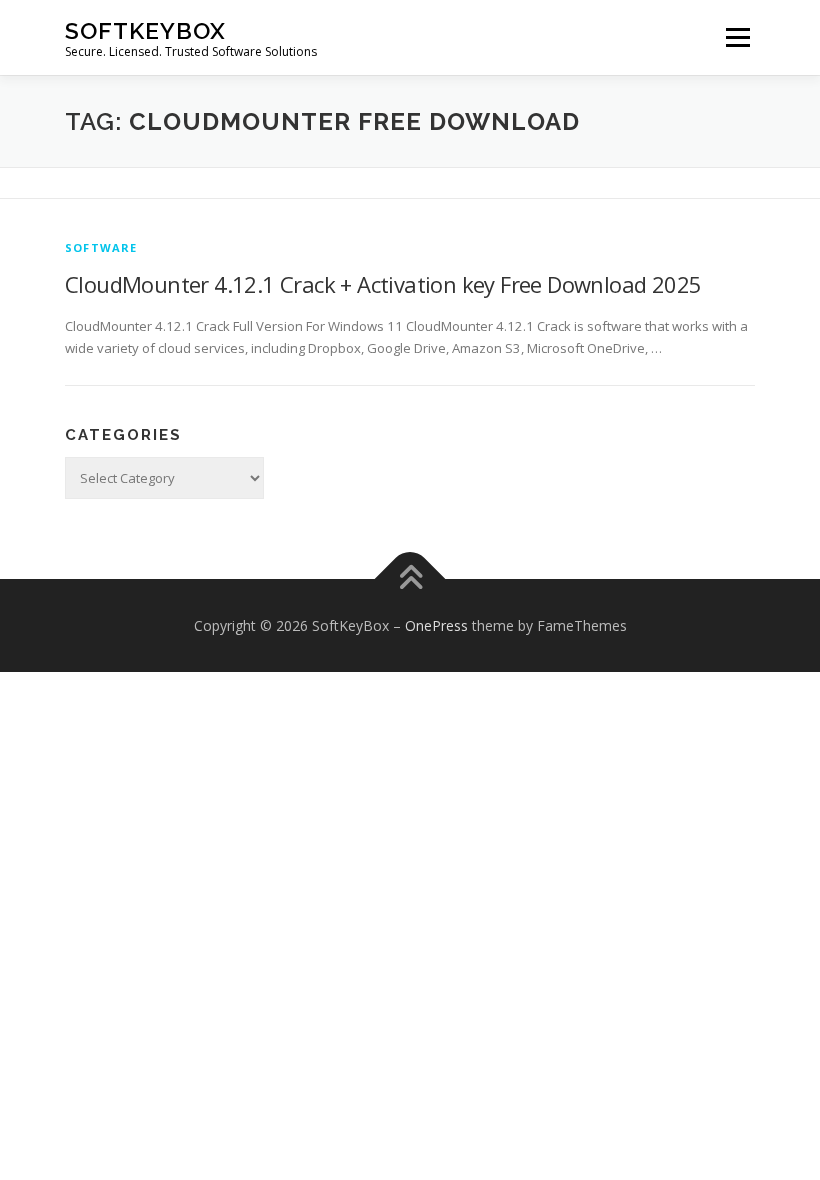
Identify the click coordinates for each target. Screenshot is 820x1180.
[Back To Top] (410, 578)
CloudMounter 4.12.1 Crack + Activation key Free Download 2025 (383, 284)
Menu (737, 37)
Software (101, 247)
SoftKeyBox (145, 30)
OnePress (436, 625)
